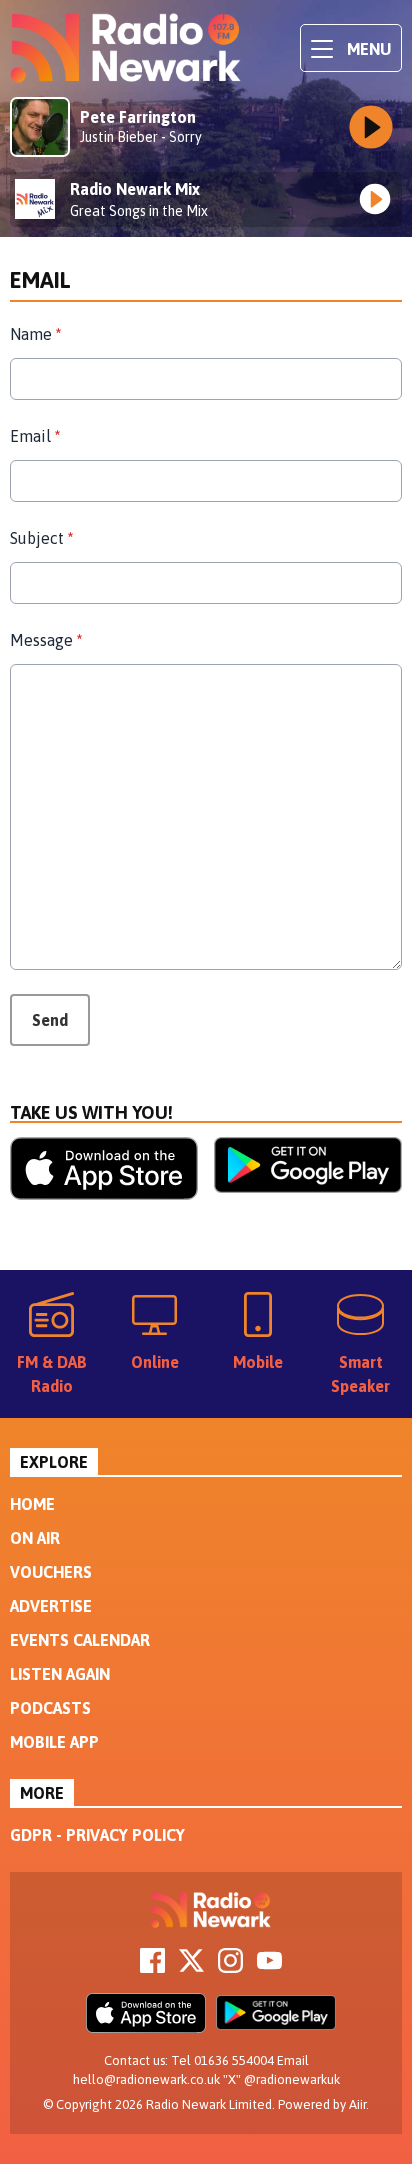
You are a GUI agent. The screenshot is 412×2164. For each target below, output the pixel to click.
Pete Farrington (138, 117)
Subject (41, 538)
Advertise (51, 1606)
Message (46, 640)
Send (50, 1020)
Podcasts (50, 1708)
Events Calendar (80, 1640)
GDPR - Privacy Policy (97, 1835)
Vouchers (51, 1572)
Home (32, 1504)
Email (35, 436)
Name (35, 334)
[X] (191, 1967)
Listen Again (60, 1674)
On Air (35, 1538)
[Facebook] (152, 1967)
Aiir (357, 2104)
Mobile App (54, 1742)
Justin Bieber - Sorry (141, 137)
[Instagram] (230, 1967)
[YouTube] (269, 1967)
